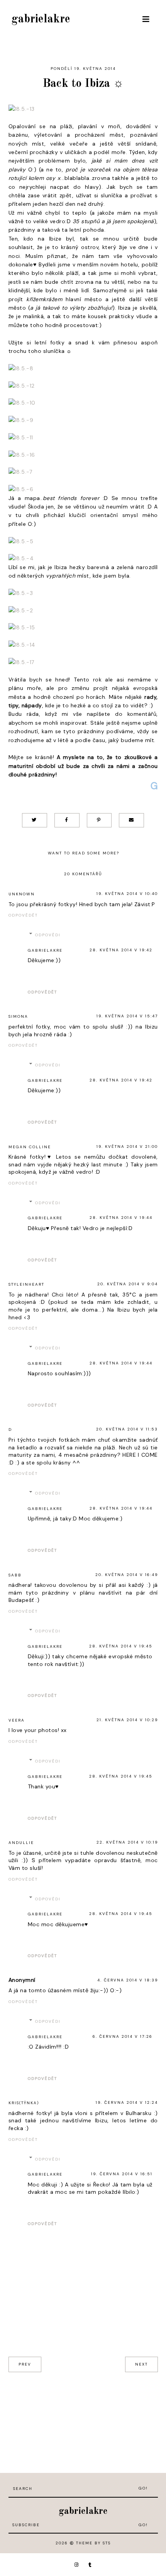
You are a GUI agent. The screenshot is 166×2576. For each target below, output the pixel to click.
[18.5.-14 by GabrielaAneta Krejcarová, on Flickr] (22, 646)
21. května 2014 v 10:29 (127, 1720)
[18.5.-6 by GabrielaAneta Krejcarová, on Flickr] (21, 490)
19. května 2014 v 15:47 (127, 1016)
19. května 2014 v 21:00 (127, 1146)
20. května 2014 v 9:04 (128, 1284)
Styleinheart (26, 1284)
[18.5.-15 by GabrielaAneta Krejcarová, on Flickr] (22, 628)
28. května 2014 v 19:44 (121, 1218)
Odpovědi (48, 935)
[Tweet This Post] (35, 820)
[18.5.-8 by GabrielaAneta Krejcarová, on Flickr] (21, 369)
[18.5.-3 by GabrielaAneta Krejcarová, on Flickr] (21, 594)
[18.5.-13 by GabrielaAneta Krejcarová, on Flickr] (22, 110)
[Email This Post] (131, 820)
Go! (143, 2488)
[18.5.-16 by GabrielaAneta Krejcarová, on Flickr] (22, 456)
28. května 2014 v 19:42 (121, 950)
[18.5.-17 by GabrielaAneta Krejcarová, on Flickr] (21, 663)
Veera (17, 1720)
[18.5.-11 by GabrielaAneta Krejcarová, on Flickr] (21, 438)
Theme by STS (93, 2543)
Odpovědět (23, 915)
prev (25, 2364)
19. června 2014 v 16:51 (122, 2174)
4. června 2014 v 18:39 (128, 1980)
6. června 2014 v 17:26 (123, 2036)
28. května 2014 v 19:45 (121, 1646)
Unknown (22, 894)
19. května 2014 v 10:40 (127, 894)
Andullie (21, 1843)
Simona (18, 1016)
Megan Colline (30, 1147)
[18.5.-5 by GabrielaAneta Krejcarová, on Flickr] (21, 542)
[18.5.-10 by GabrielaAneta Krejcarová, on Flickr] (22, 403)
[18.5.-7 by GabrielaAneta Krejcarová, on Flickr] (20, 473)
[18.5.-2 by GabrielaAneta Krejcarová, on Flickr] (21, 611)
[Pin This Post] (99, 820)
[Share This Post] (67, 820)
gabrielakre (41, 19)
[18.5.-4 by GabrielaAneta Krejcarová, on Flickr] (21, 559)
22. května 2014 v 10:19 (127, 1842)
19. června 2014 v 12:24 (127, 2102)
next (141, 2364)
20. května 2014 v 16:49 (127, 1575)
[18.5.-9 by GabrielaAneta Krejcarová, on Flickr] (21, 421)
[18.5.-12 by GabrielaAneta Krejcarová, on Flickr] (22, 386)
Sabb (15, 1575)
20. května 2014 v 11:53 (127, 1429)
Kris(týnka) (24, 2103)
